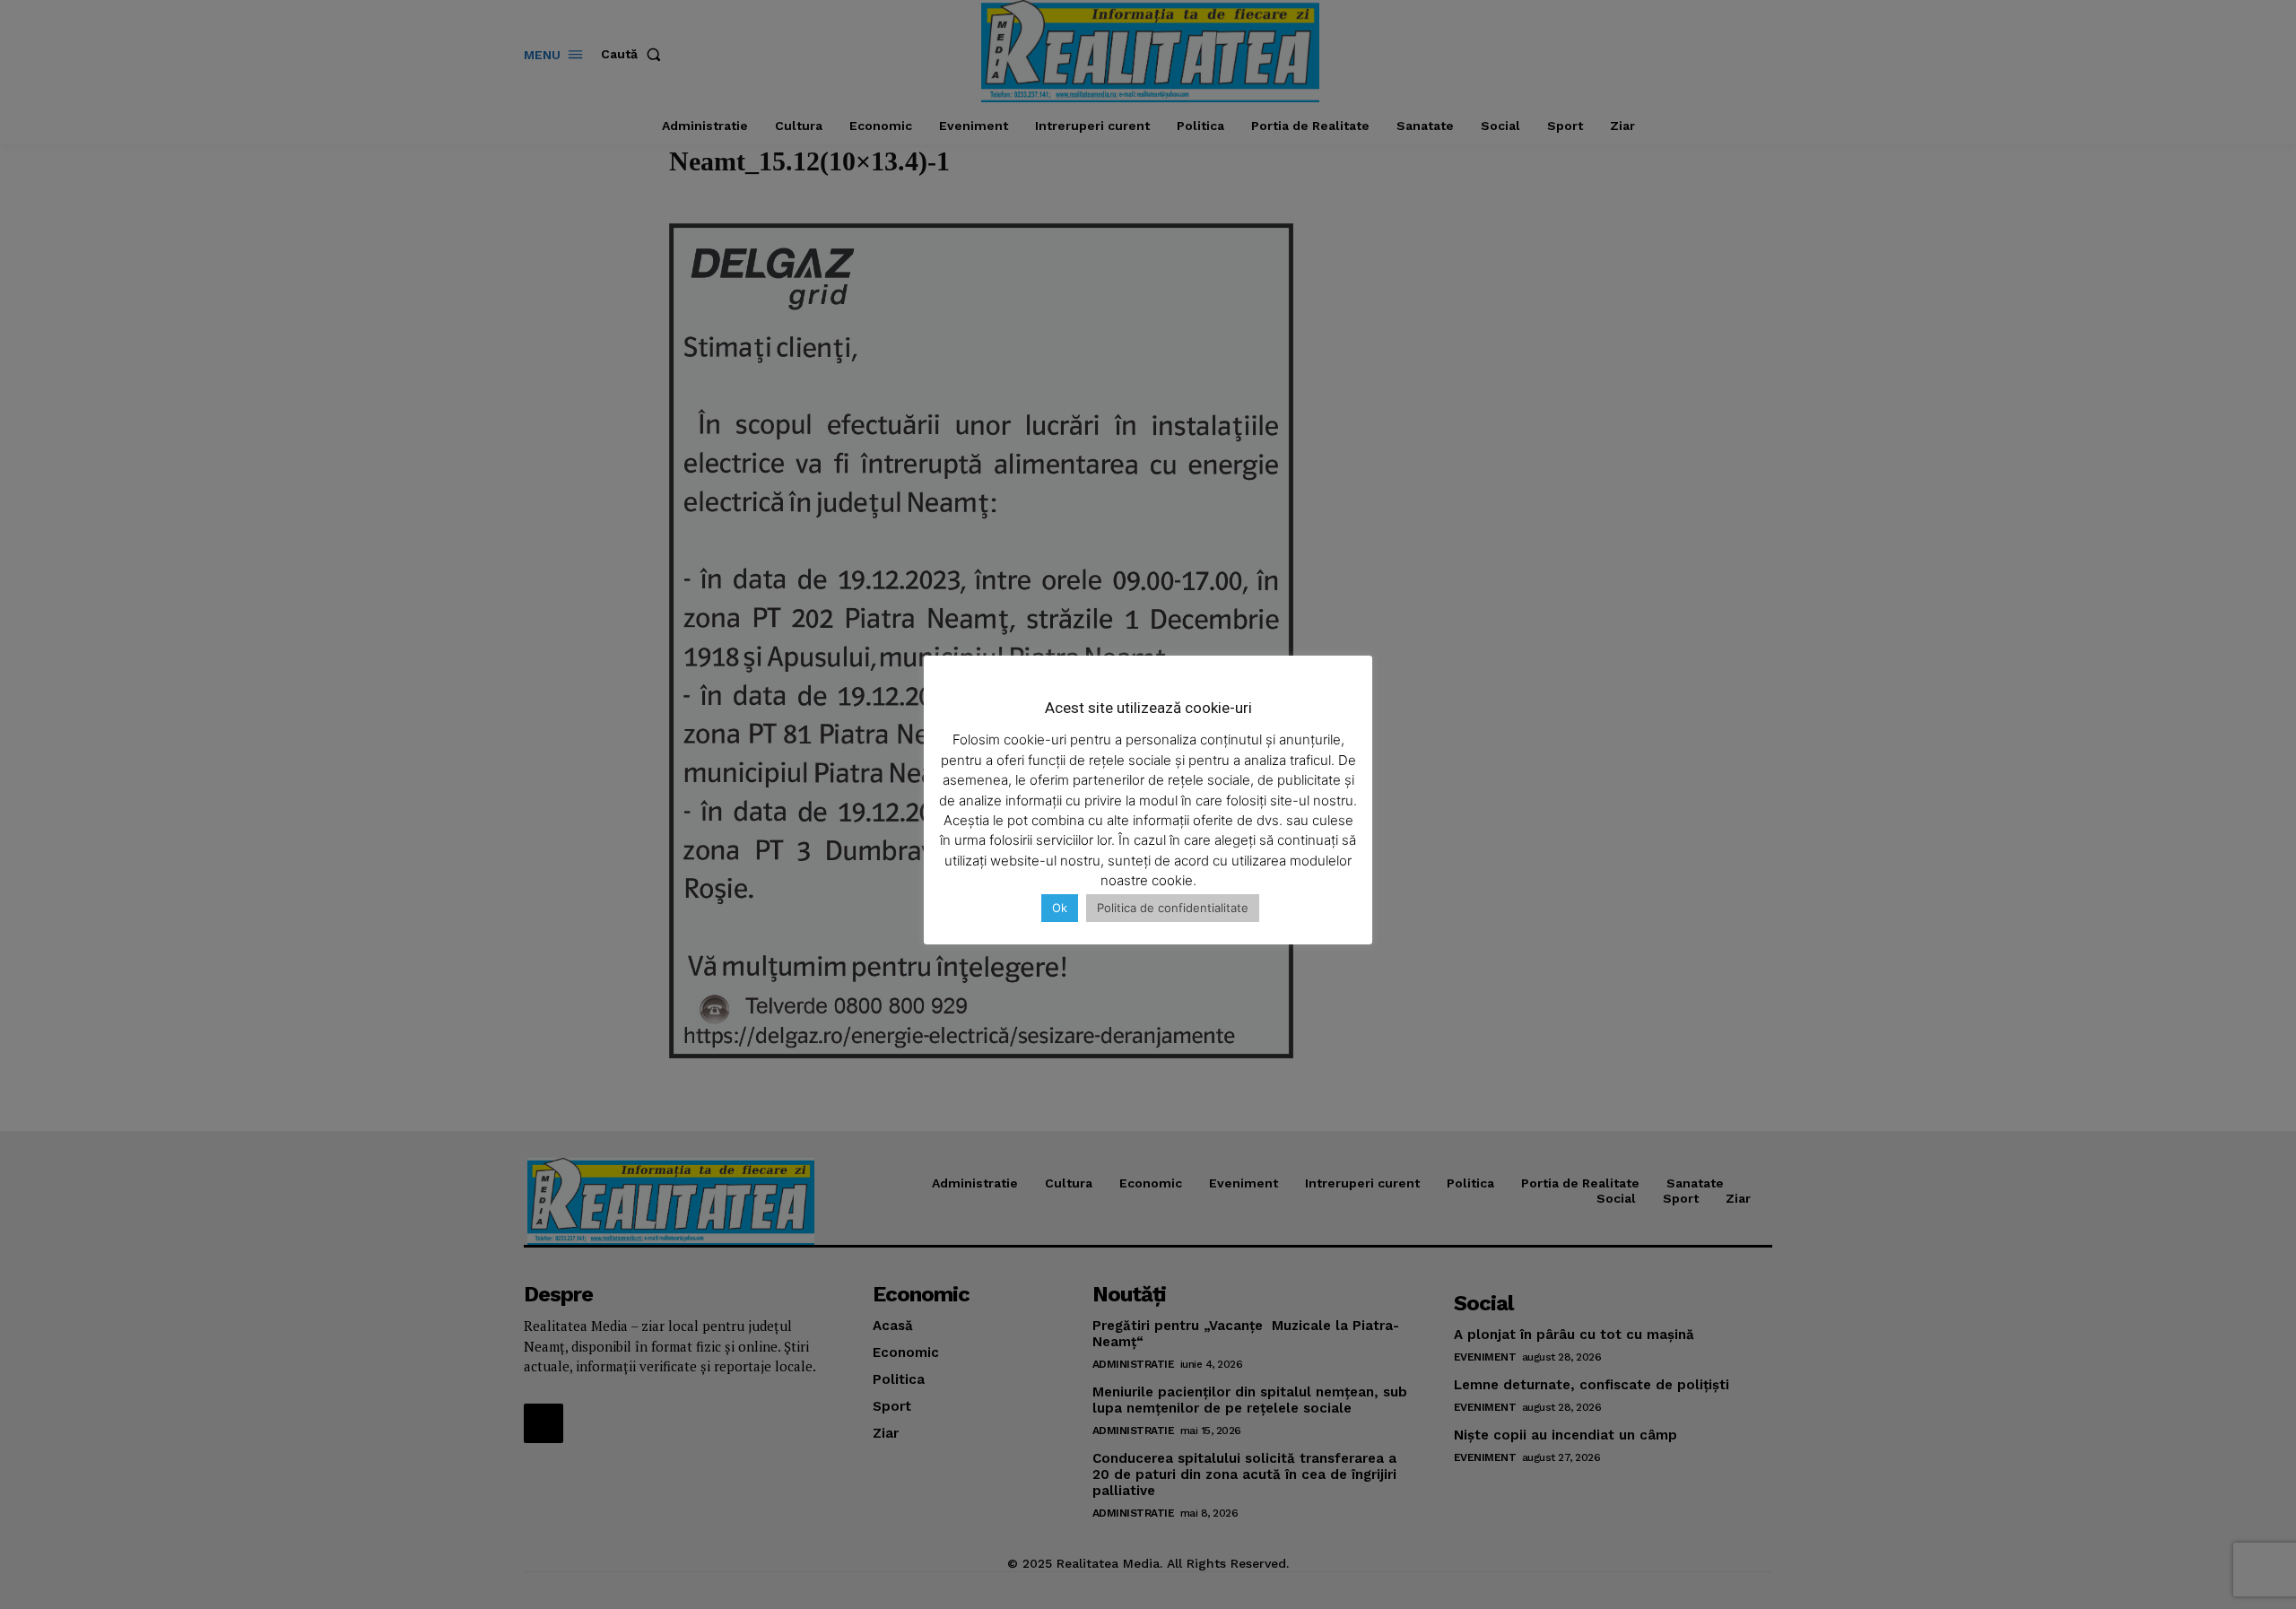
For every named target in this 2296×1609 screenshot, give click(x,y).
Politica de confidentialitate (1173, 908)
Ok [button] (1060, 908)
